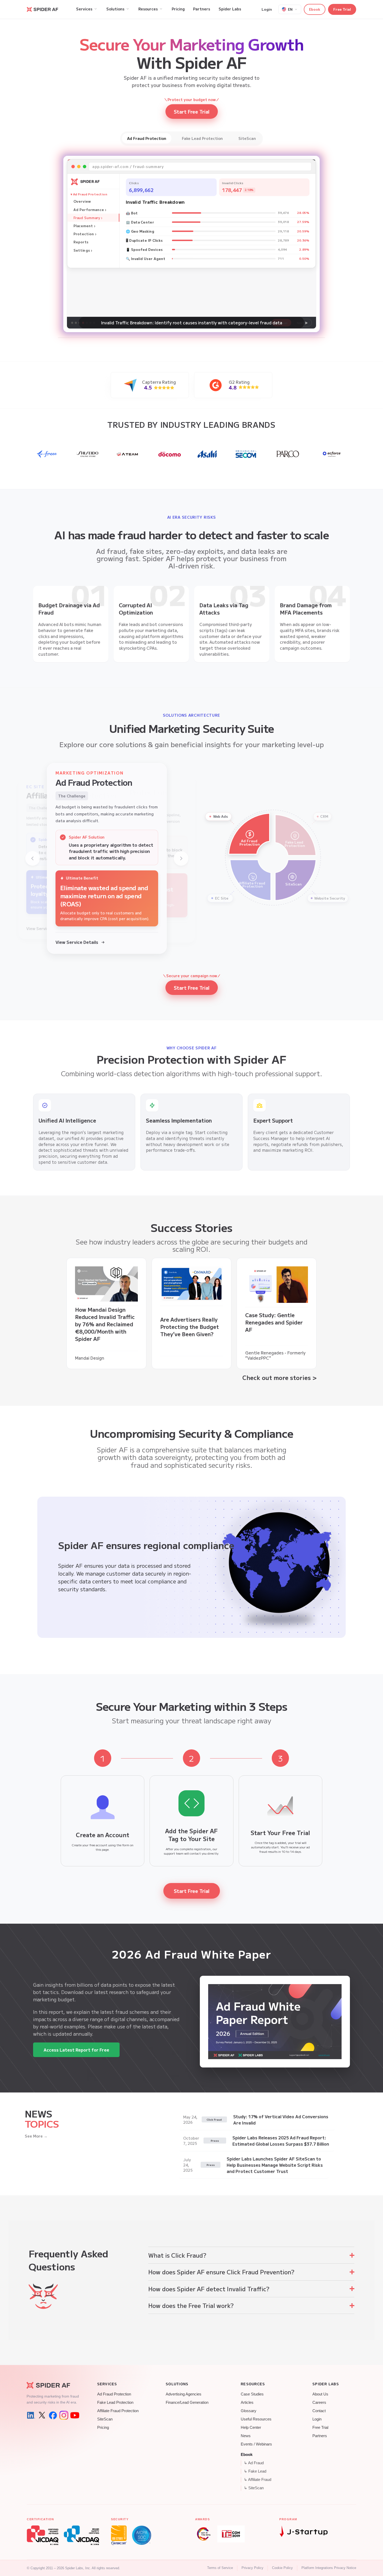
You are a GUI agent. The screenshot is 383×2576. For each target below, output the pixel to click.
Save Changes (130, 291)
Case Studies (252, 2394)
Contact (319, 2411)
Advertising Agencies (184, 2394)
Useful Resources (256, 2419)
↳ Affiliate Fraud (258, 2480)
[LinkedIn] (31, 2415)
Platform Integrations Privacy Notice (329, 2568)
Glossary (249, 2411)
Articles (247, 2402)
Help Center (251, 2428)
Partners (320, 2436)
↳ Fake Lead (255, 2471)
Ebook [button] (315, 9)
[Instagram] (64, 2415)
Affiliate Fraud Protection (118, 2411)
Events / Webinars (256, 2444)
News (246, 2436)
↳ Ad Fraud (254, 2463)
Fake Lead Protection (115, 2402)
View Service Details (77, 942)
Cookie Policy (282, 2568)
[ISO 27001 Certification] (119, 2535)
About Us (320, 2394)
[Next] (181, 858)
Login (267, 9)
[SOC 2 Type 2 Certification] (142, 2535)
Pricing (103, 2428)
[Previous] (33, 858)
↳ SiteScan (254, 2488)
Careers (319, 2402)
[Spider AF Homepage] (53, 2385)
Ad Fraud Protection (114, 2394)
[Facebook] (53, 2415)
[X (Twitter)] (42, 2415)
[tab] (147, 138)
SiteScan (105, 2419)
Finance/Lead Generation (187, 2402)
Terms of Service (220, 2568)
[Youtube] (75, 2415)
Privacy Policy (252, 2568)
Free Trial (342, 9)
